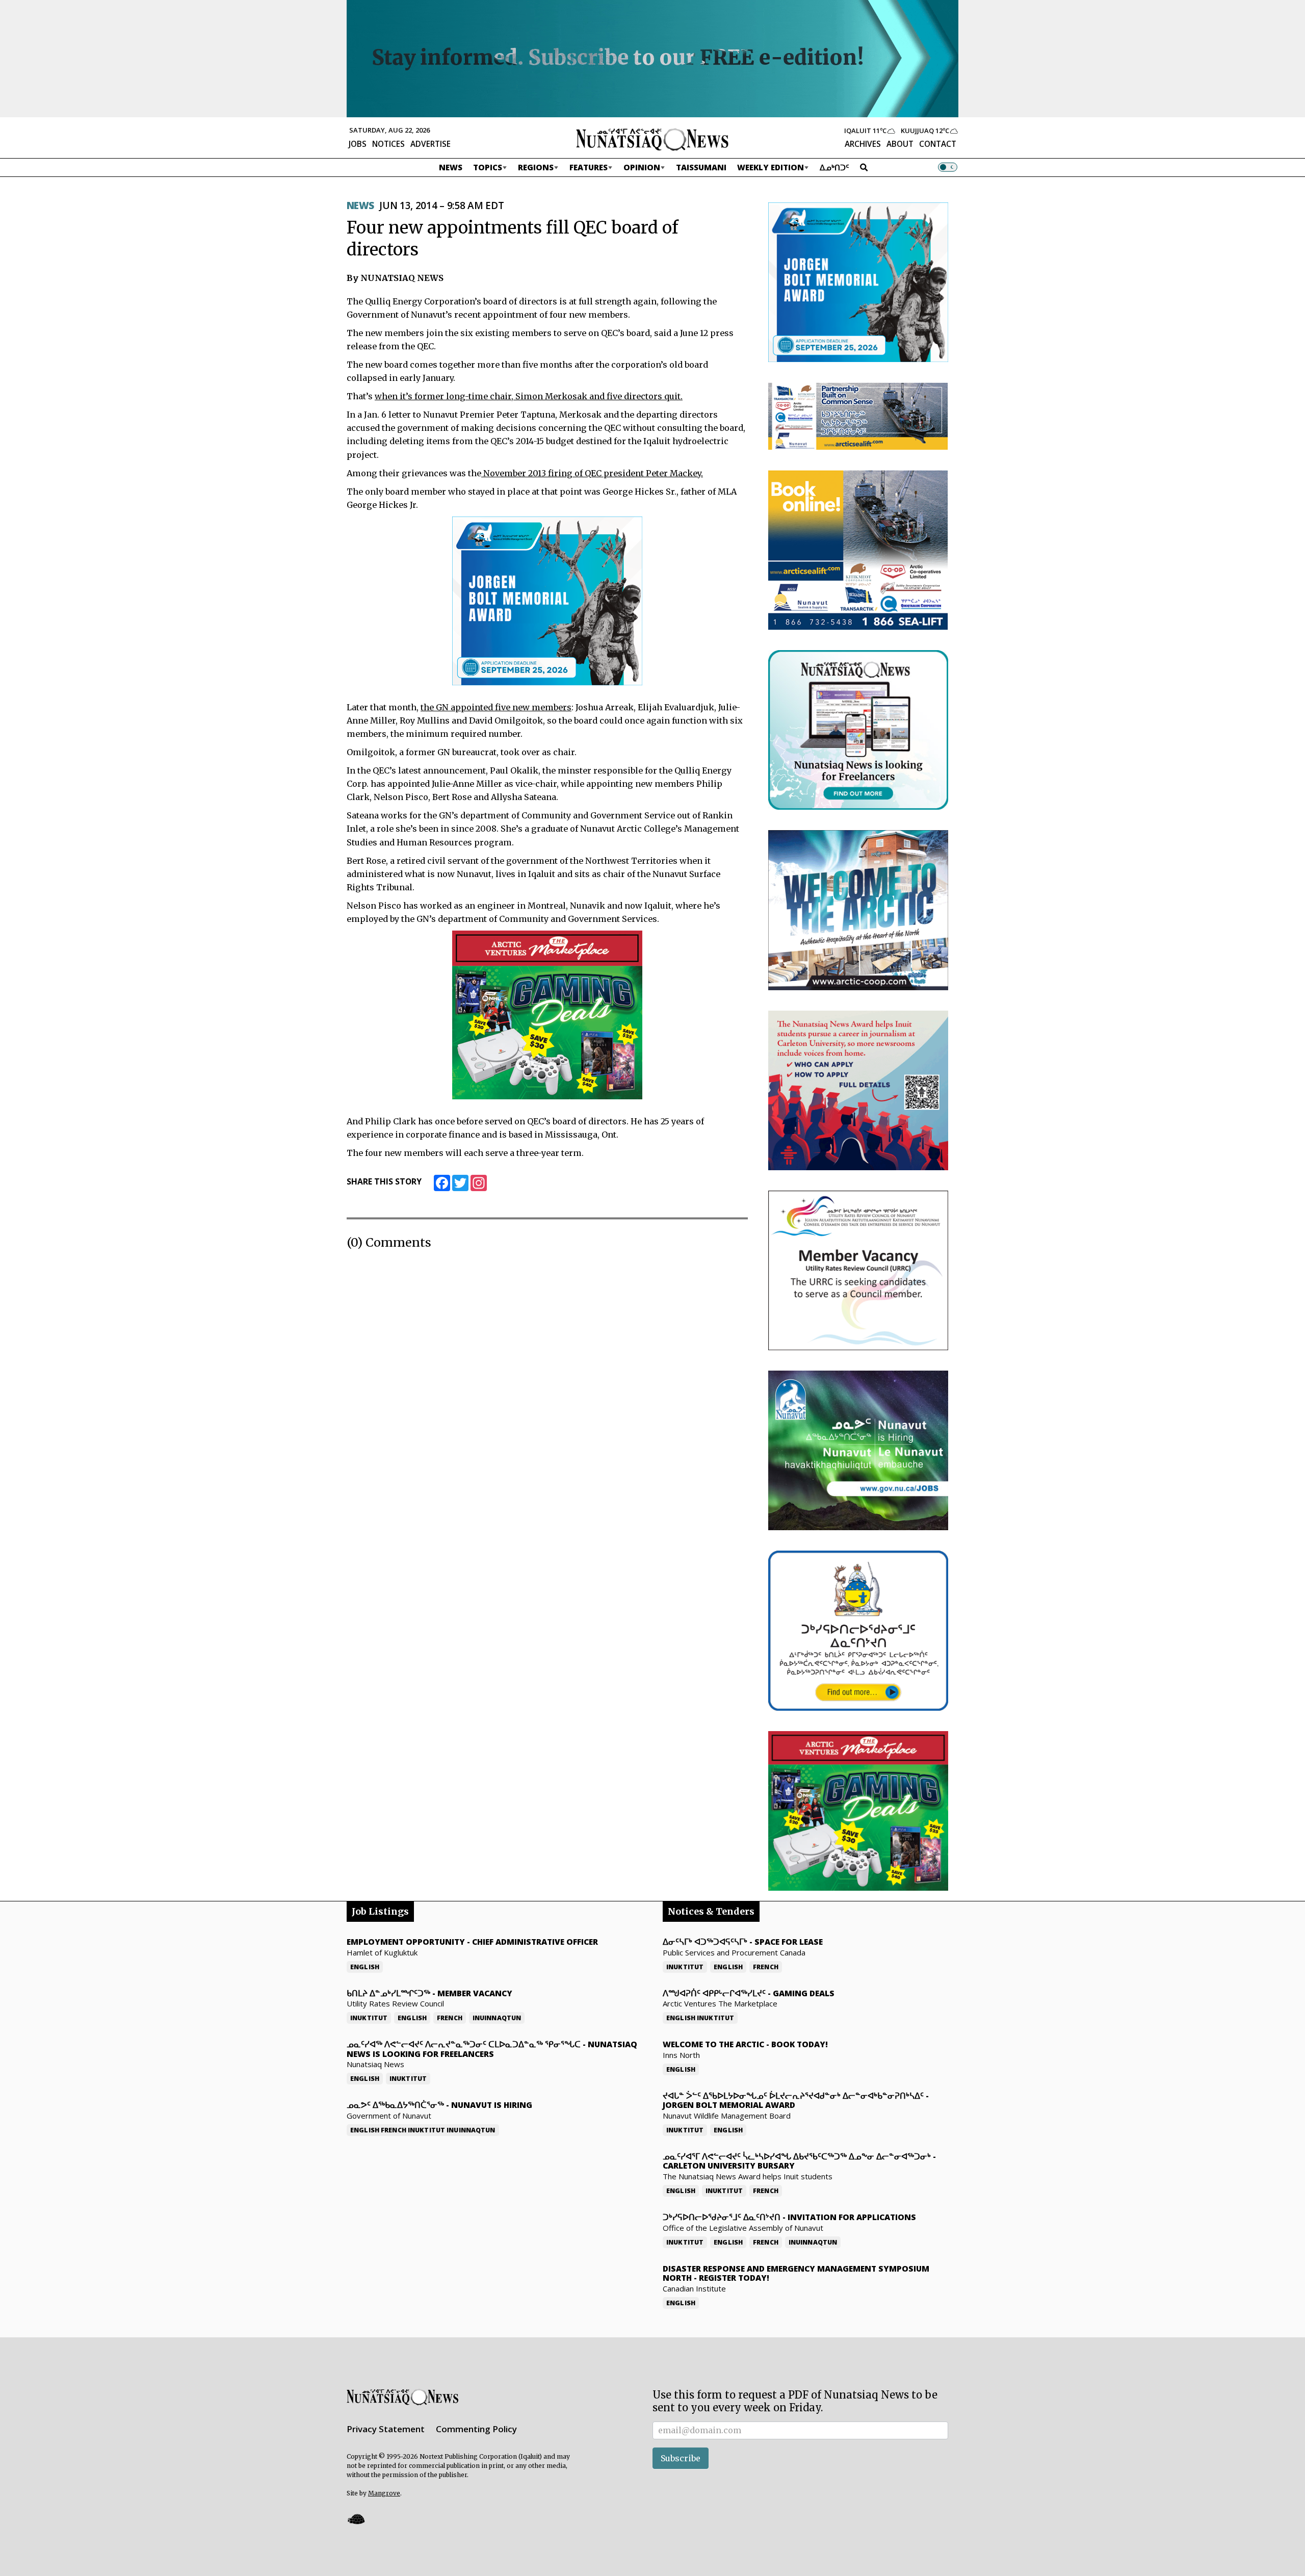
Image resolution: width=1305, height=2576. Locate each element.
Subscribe (681, 2458)
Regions (536, 167)
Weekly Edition (771, 167)
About (900, 144)
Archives (863, 144)
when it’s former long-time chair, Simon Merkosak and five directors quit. (529, 396)
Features (589, 167)
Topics (488, 167)
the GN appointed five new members (496, 707)
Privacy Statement (386, 2429)
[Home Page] (652, 139)
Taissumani (701, 167)
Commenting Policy (476, 2429)
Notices (388, 144)
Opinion (642, 167)
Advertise (430, 144)
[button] (356, 2519)
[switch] (948, 167)
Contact (938, 144)
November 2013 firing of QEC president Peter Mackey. (592, 473)
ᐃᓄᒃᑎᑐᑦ (834, 167)
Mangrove (384, 2493)
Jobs (358, 144)
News (451, 167)
